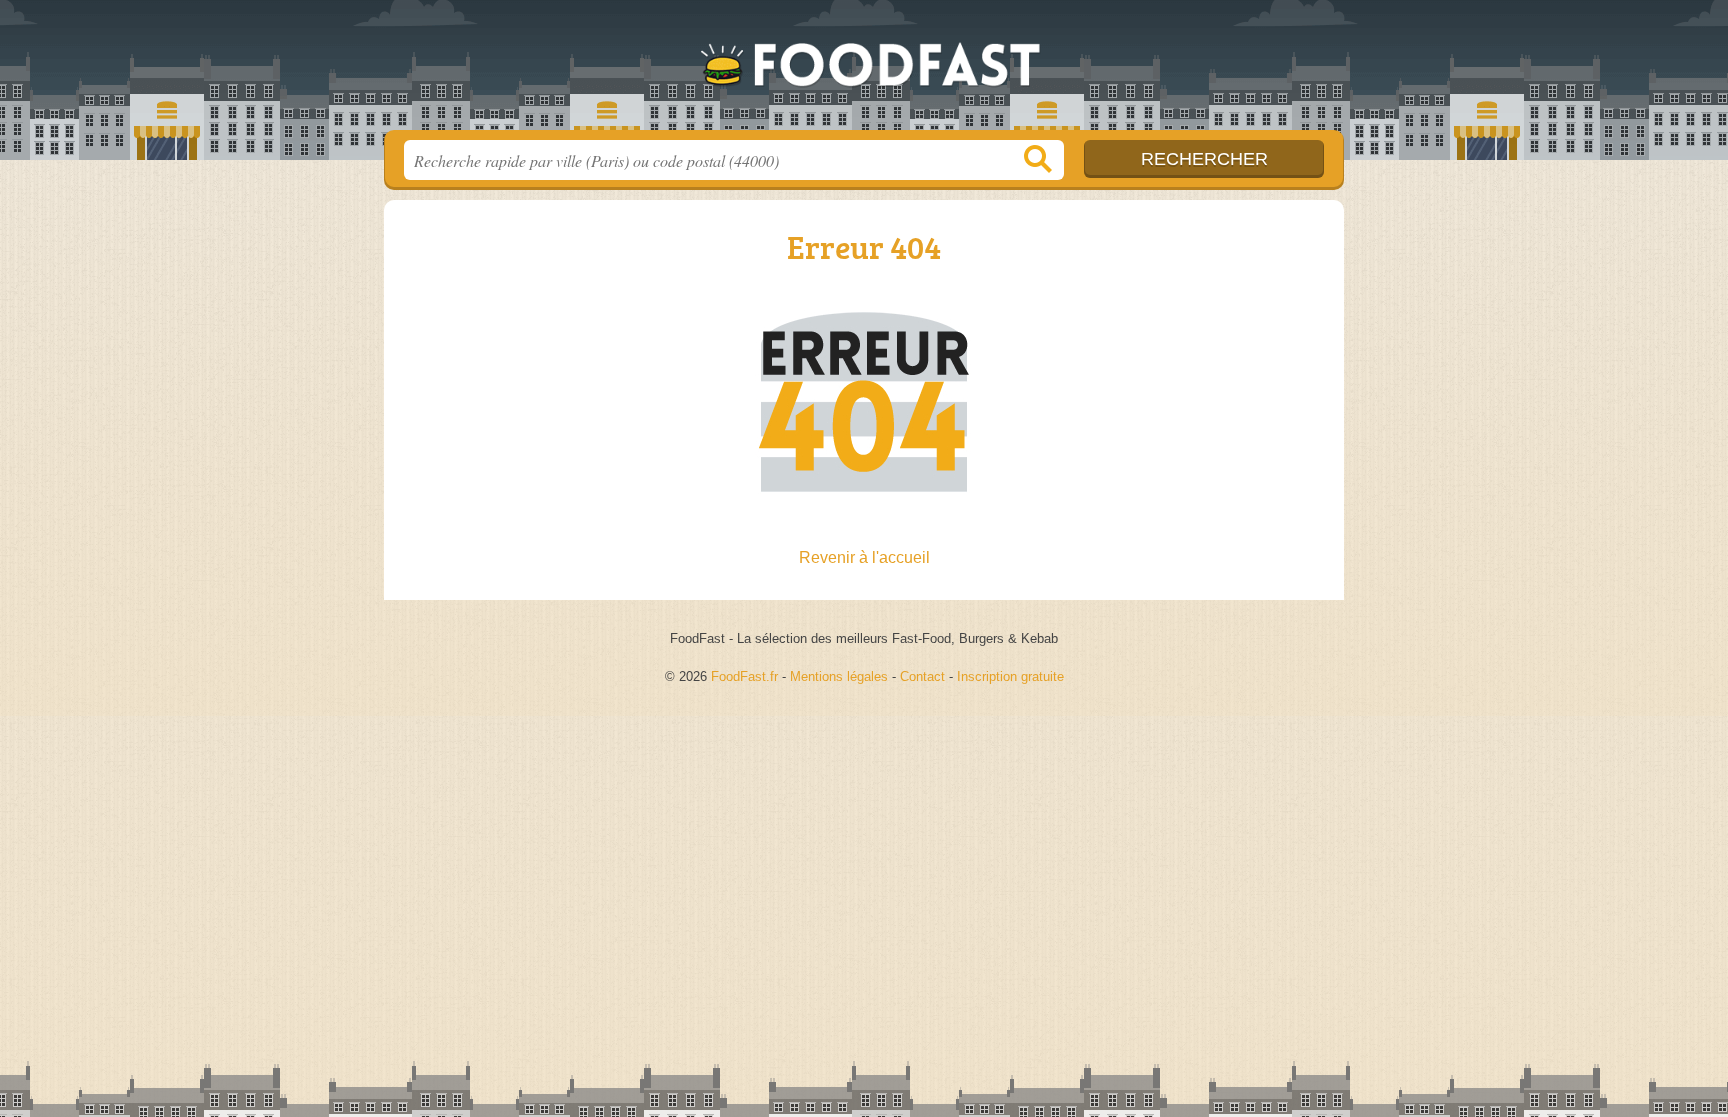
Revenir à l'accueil (864, 557)
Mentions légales (839, 676)
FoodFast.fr (864, 71)
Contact (922, 676)
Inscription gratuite (1010, 676)
